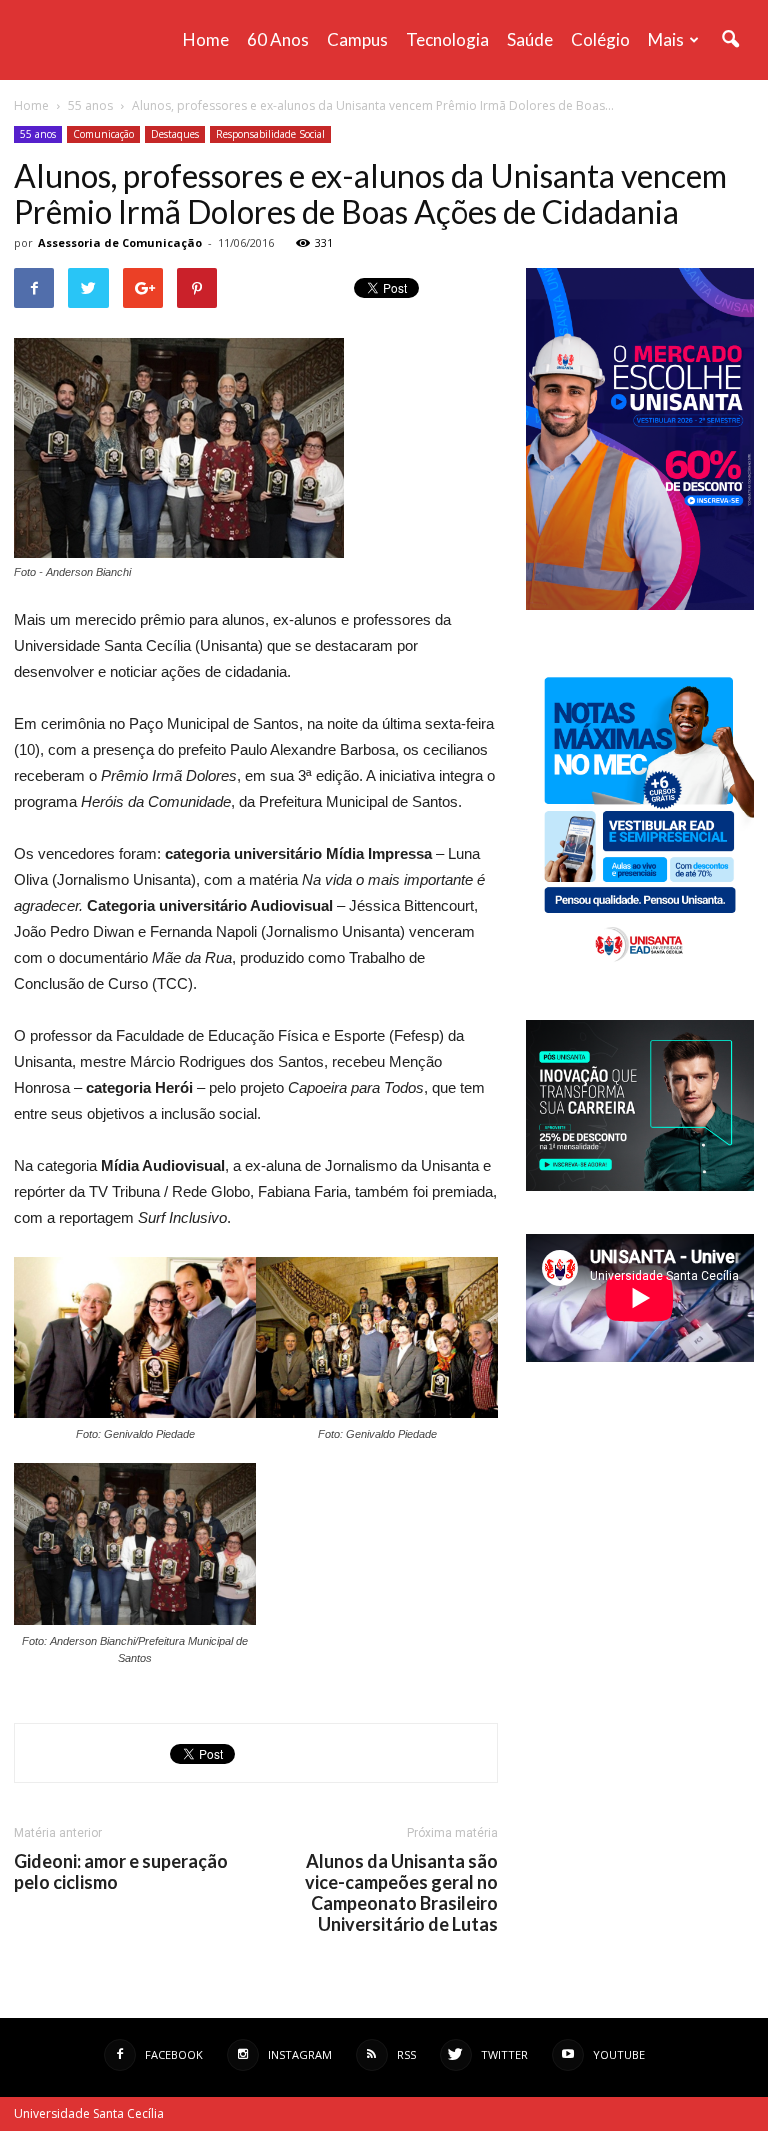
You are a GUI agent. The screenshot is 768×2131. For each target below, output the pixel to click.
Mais (666, 39)
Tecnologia (447, 39)
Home (206, 39)
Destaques (175, 134)
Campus (357, 39)
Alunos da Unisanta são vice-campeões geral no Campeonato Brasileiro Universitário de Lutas (401, 1893)
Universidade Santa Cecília (89, 2113)
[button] (730, 40)
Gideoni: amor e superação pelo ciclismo (121, 1872)
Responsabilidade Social (270, 134)
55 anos (38, 134)
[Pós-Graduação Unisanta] (640, 1185)
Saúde (530, 39)
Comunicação (103, 134)
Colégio (600, 39)
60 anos (278, 39)
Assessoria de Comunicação (120, 242)
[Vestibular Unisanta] (640, 605)
